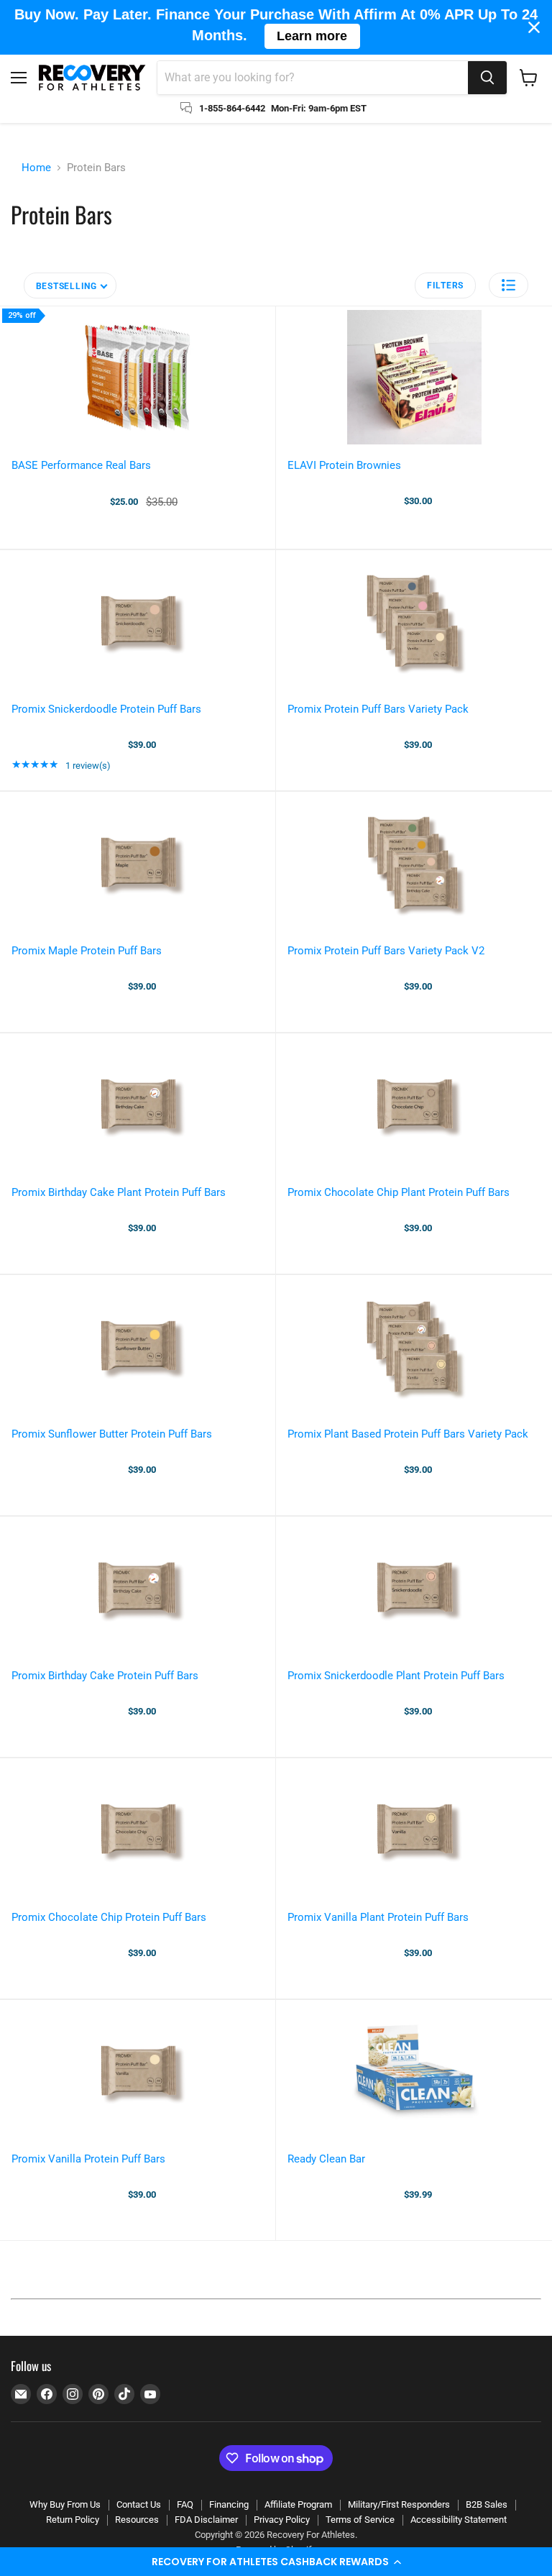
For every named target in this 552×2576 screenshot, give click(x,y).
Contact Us (139, 2504)
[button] (276, 2562)
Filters (445, 286)
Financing (229, 2504)
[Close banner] (534, 27)
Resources (137, 2520)
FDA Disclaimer (206, 2520)
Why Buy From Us (65, 2504)
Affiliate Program (298, 2504)
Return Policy (73, 2520)
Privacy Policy (282, 2520)
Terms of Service (360, 2520)
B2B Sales (487, 2504)
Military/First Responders (399, 2504)
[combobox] (313, 78)
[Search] (487, 78)
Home (36, 168)
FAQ (185, 2504)
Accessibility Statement (459, 2520)
